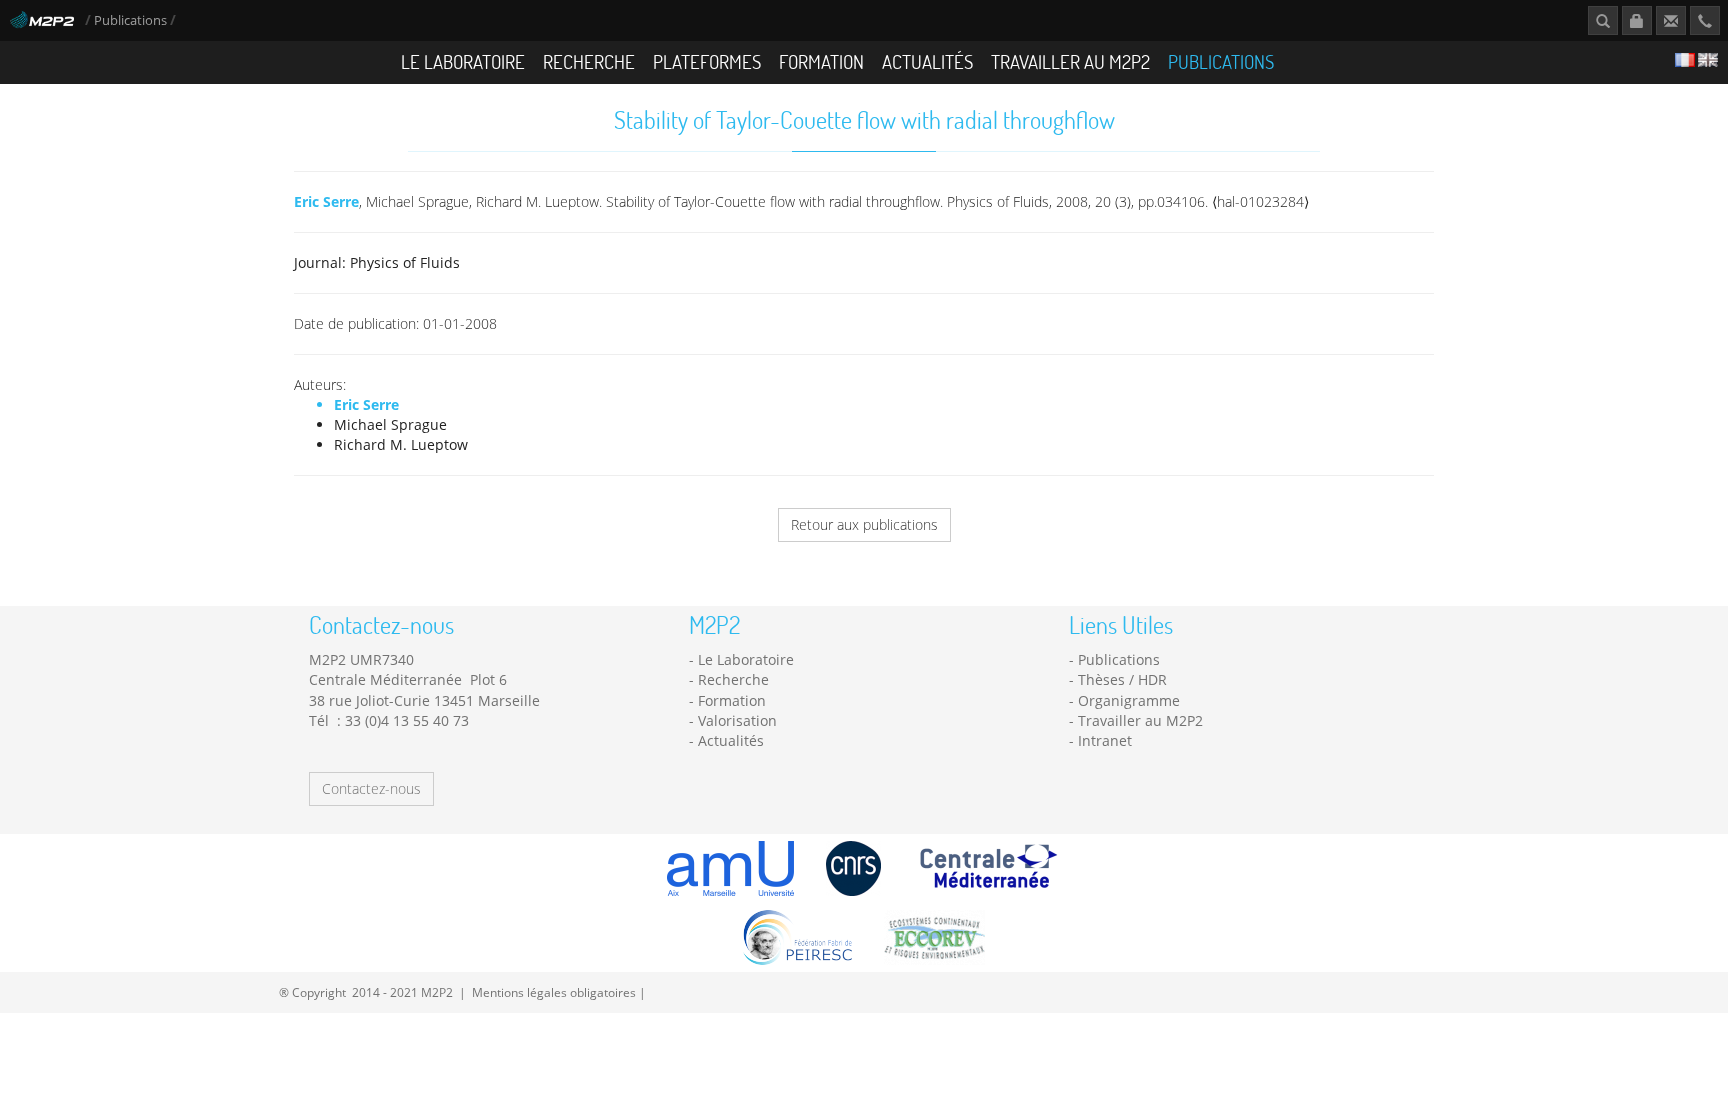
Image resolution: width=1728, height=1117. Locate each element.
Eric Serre (326, 201)
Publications (132, 20)
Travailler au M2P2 (1070, 61)
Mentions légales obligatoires (554, 992)
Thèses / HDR (1122, 679)
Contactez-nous (371, 788)
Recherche (589, 61)
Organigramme (1129, 700)
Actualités (927, 61)
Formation (821, 61)
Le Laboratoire (463, 61)
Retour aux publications (864, 524)
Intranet (1105, 740)
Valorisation (737, 720)
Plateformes (707, 61)
